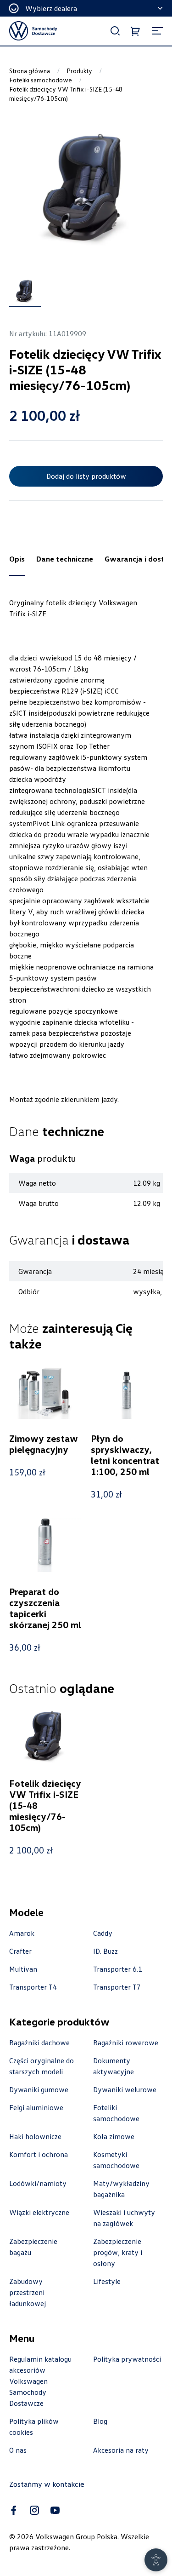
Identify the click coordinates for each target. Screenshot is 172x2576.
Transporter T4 (33, 1987)
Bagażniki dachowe (39, 2042)
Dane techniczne (65, 559)
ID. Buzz (105, 1951)
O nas (18, 2450)
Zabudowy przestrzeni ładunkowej (28, 2292)
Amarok (22, 1933)
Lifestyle (107, 2281)
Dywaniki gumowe (39, 2089)
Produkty (79, 71)
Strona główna (30, 71)
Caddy (103, 1933)
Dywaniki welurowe (125, 2089)
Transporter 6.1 (118, 1969)
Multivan (23, 1969)
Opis (17, 559)
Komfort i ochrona (39, 2154)
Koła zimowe (114, 2136)
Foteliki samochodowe (41, 80)
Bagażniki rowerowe (126, 2042)
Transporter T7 (117, 1987)
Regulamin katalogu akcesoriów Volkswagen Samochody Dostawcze (40, 2381)
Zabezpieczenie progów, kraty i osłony (118, 2252)
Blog (100, 2421)
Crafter (20, 1951)
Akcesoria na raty (121, 2450)
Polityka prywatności (127, 2359)
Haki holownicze (35, 2136)
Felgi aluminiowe (36, 2107)
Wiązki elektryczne (39, 2212)
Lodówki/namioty (38, 2183)
